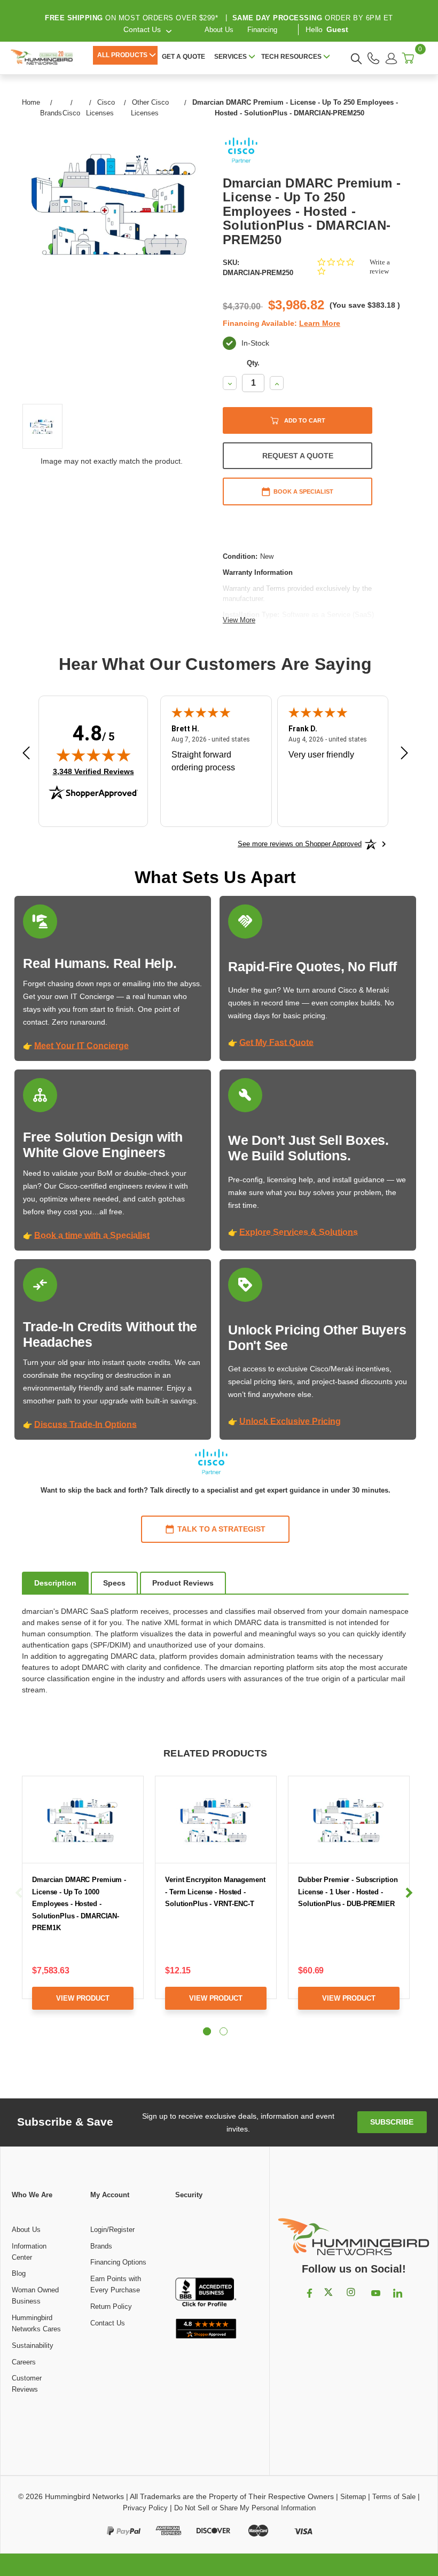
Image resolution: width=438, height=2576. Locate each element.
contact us (142, 29)
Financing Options (118, 2262)
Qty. (253, 363)
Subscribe (392, 2122)
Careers (24, 2362)
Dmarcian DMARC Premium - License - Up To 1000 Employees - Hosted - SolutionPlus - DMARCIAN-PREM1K (79, 1904)
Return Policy (111, 2306)
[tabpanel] (83, 1901)
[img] (93, 755)
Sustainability (33, 2345)
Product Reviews (183, 1583)
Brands (101, 2246)
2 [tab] (224, 2031)
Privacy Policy (145, 2508)
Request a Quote (298, 456)
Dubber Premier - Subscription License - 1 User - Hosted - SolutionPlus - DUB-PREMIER (348, 1892)
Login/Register (112, 2230)
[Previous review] (26, 754)
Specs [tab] (114, 1583)
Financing (262, 30)
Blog (19, 2273)
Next (409, 1893)
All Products (122, 55)
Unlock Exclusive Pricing (290, 1421)
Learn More (320, 323)
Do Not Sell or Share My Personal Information (245, 2508)
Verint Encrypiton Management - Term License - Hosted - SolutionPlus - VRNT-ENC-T (215, 1892)
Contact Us (108, 2323)
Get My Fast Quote (276, 1043)
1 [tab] (207, 2031)
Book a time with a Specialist (92, 1235)
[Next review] (404, 754)
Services (230, 57)
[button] (206, 2239)
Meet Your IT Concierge (81, 1046)
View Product (83, 1998)
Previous (19, 1893)
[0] (408, 58)
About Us (219, 30)
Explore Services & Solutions (299, 1232)
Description (55, 1583)
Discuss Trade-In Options (85, 1424)
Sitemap (353, 2497)
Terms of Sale (394, 2497)
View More (239, 620)
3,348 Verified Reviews (93, 771)
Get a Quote (183, 57)
